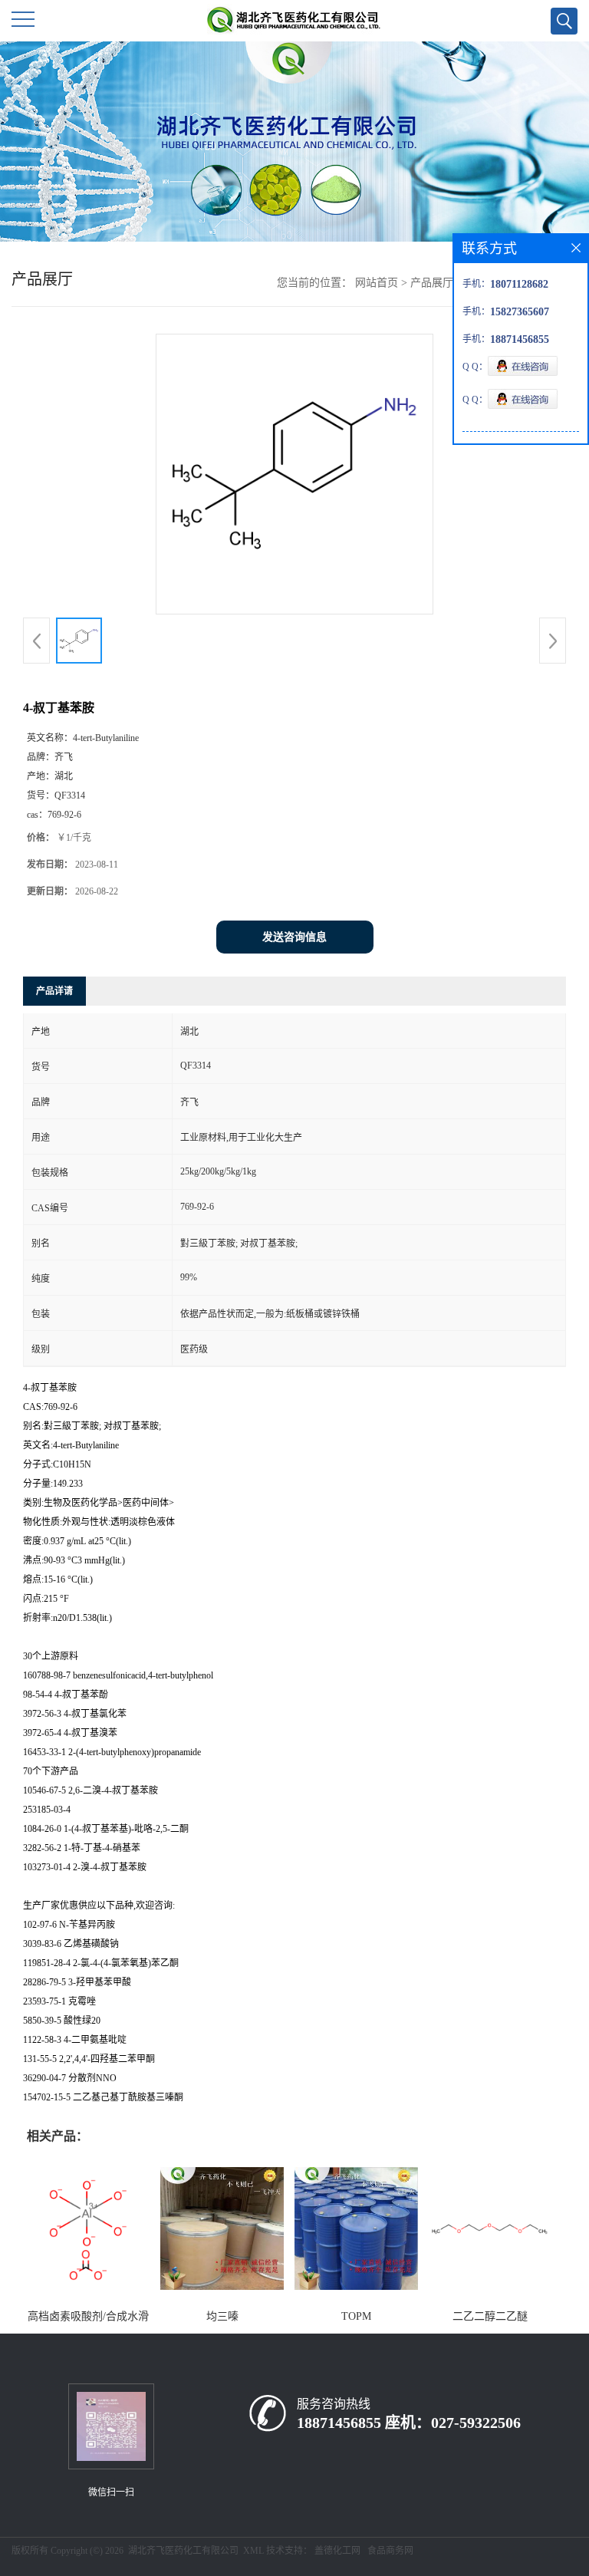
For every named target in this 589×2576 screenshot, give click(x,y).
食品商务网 (390, 2551)
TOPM (356, 2316)
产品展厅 (432, 283)
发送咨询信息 (294, 937)
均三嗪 (222, 2316)
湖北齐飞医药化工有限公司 (183, 2551)
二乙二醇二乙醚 (490, 2316)
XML (253, 2551)
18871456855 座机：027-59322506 (409, 2423)
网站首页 (377, 283)
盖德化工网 (337, 2551)
